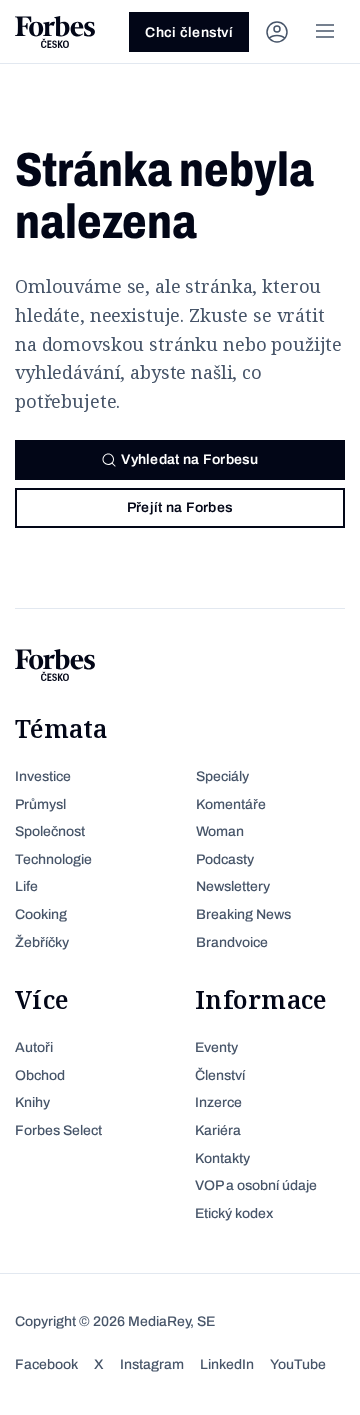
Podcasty (225, 859)
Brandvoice (232, 942)
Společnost (50, 831)
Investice (43, 776)
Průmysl (40, 804)
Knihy (32, 1102)
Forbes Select (58, 1130)
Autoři (34, 1047)
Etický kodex (234, 1213)
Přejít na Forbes (180, 507)
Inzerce (218, 1102)
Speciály (222, 776)
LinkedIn (227, 1364)
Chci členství (189, 32)
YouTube (298, 1364)
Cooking (41, 914)
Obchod (40, 1075)
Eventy (216, 1047)
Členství (220, 1075)
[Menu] (325, 32)
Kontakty (222, 1158)
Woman (220, 831)
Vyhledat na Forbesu (189, 459)
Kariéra (218, 1130)
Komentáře (231, 804)
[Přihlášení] (277, 32)
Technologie (53, 859)
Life (26, 886)
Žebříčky (42, 942)
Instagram (152, 1364)
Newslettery (233, 886)
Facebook (46, 1364)
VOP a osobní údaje (256, 1185)
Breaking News (243, 914)
